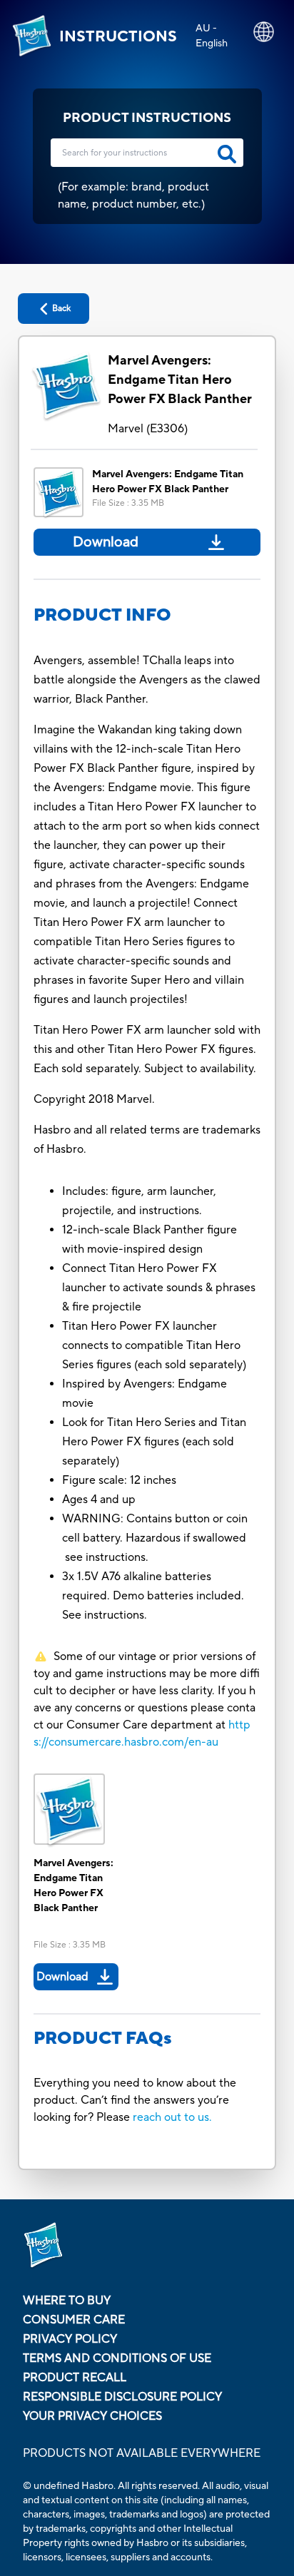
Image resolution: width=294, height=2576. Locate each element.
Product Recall (75, 2378)
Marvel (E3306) (148, 429)
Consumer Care (74, 2320)
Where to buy (67, 2301)
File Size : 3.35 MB (128, 503)
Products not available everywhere (142, 2453)
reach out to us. (172, 2117)
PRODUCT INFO (102, 615)
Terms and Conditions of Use (117, 2358)
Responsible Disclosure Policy (122, 2397)
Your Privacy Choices (92, 2416)
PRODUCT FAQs (103, 2038)
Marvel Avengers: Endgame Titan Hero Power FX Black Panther (180, 380)
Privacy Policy (70, 2339)
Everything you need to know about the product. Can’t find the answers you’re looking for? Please (135, 2100)
